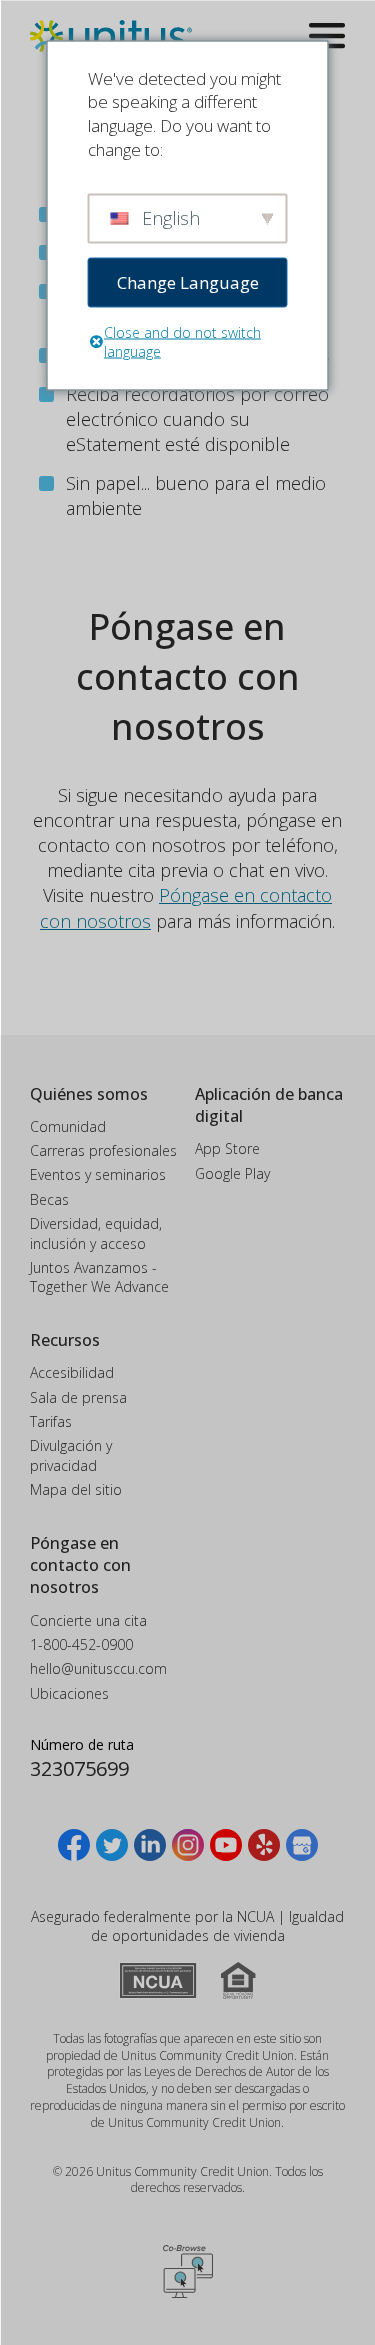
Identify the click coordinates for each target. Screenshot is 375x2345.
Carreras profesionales (103, 1150)
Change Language (188, 281)
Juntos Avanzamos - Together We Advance (99, 1277)
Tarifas (51, 1421)
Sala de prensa (78, 1397)
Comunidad (68, 1126)
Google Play (232, 1173)
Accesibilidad (72, 1372)
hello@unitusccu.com (98, 1668)
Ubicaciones (69, 1693)
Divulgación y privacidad (71, 1455)
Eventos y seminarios (98, 1174)
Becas (49, 1199)
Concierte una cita (88, 1620)
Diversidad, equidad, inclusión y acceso (96, 1233)
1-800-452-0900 (81, 1644)
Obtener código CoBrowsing (188, 2271)
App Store (227, 1148)
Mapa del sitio (76, 1489)
